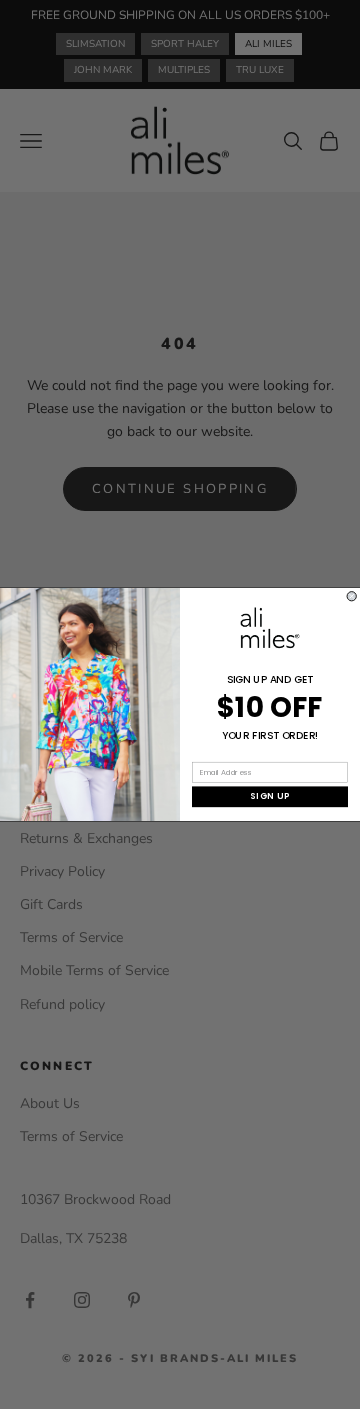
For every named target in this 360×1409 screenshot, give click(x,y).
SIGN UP (269, 797)
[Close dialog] (351, 596)
